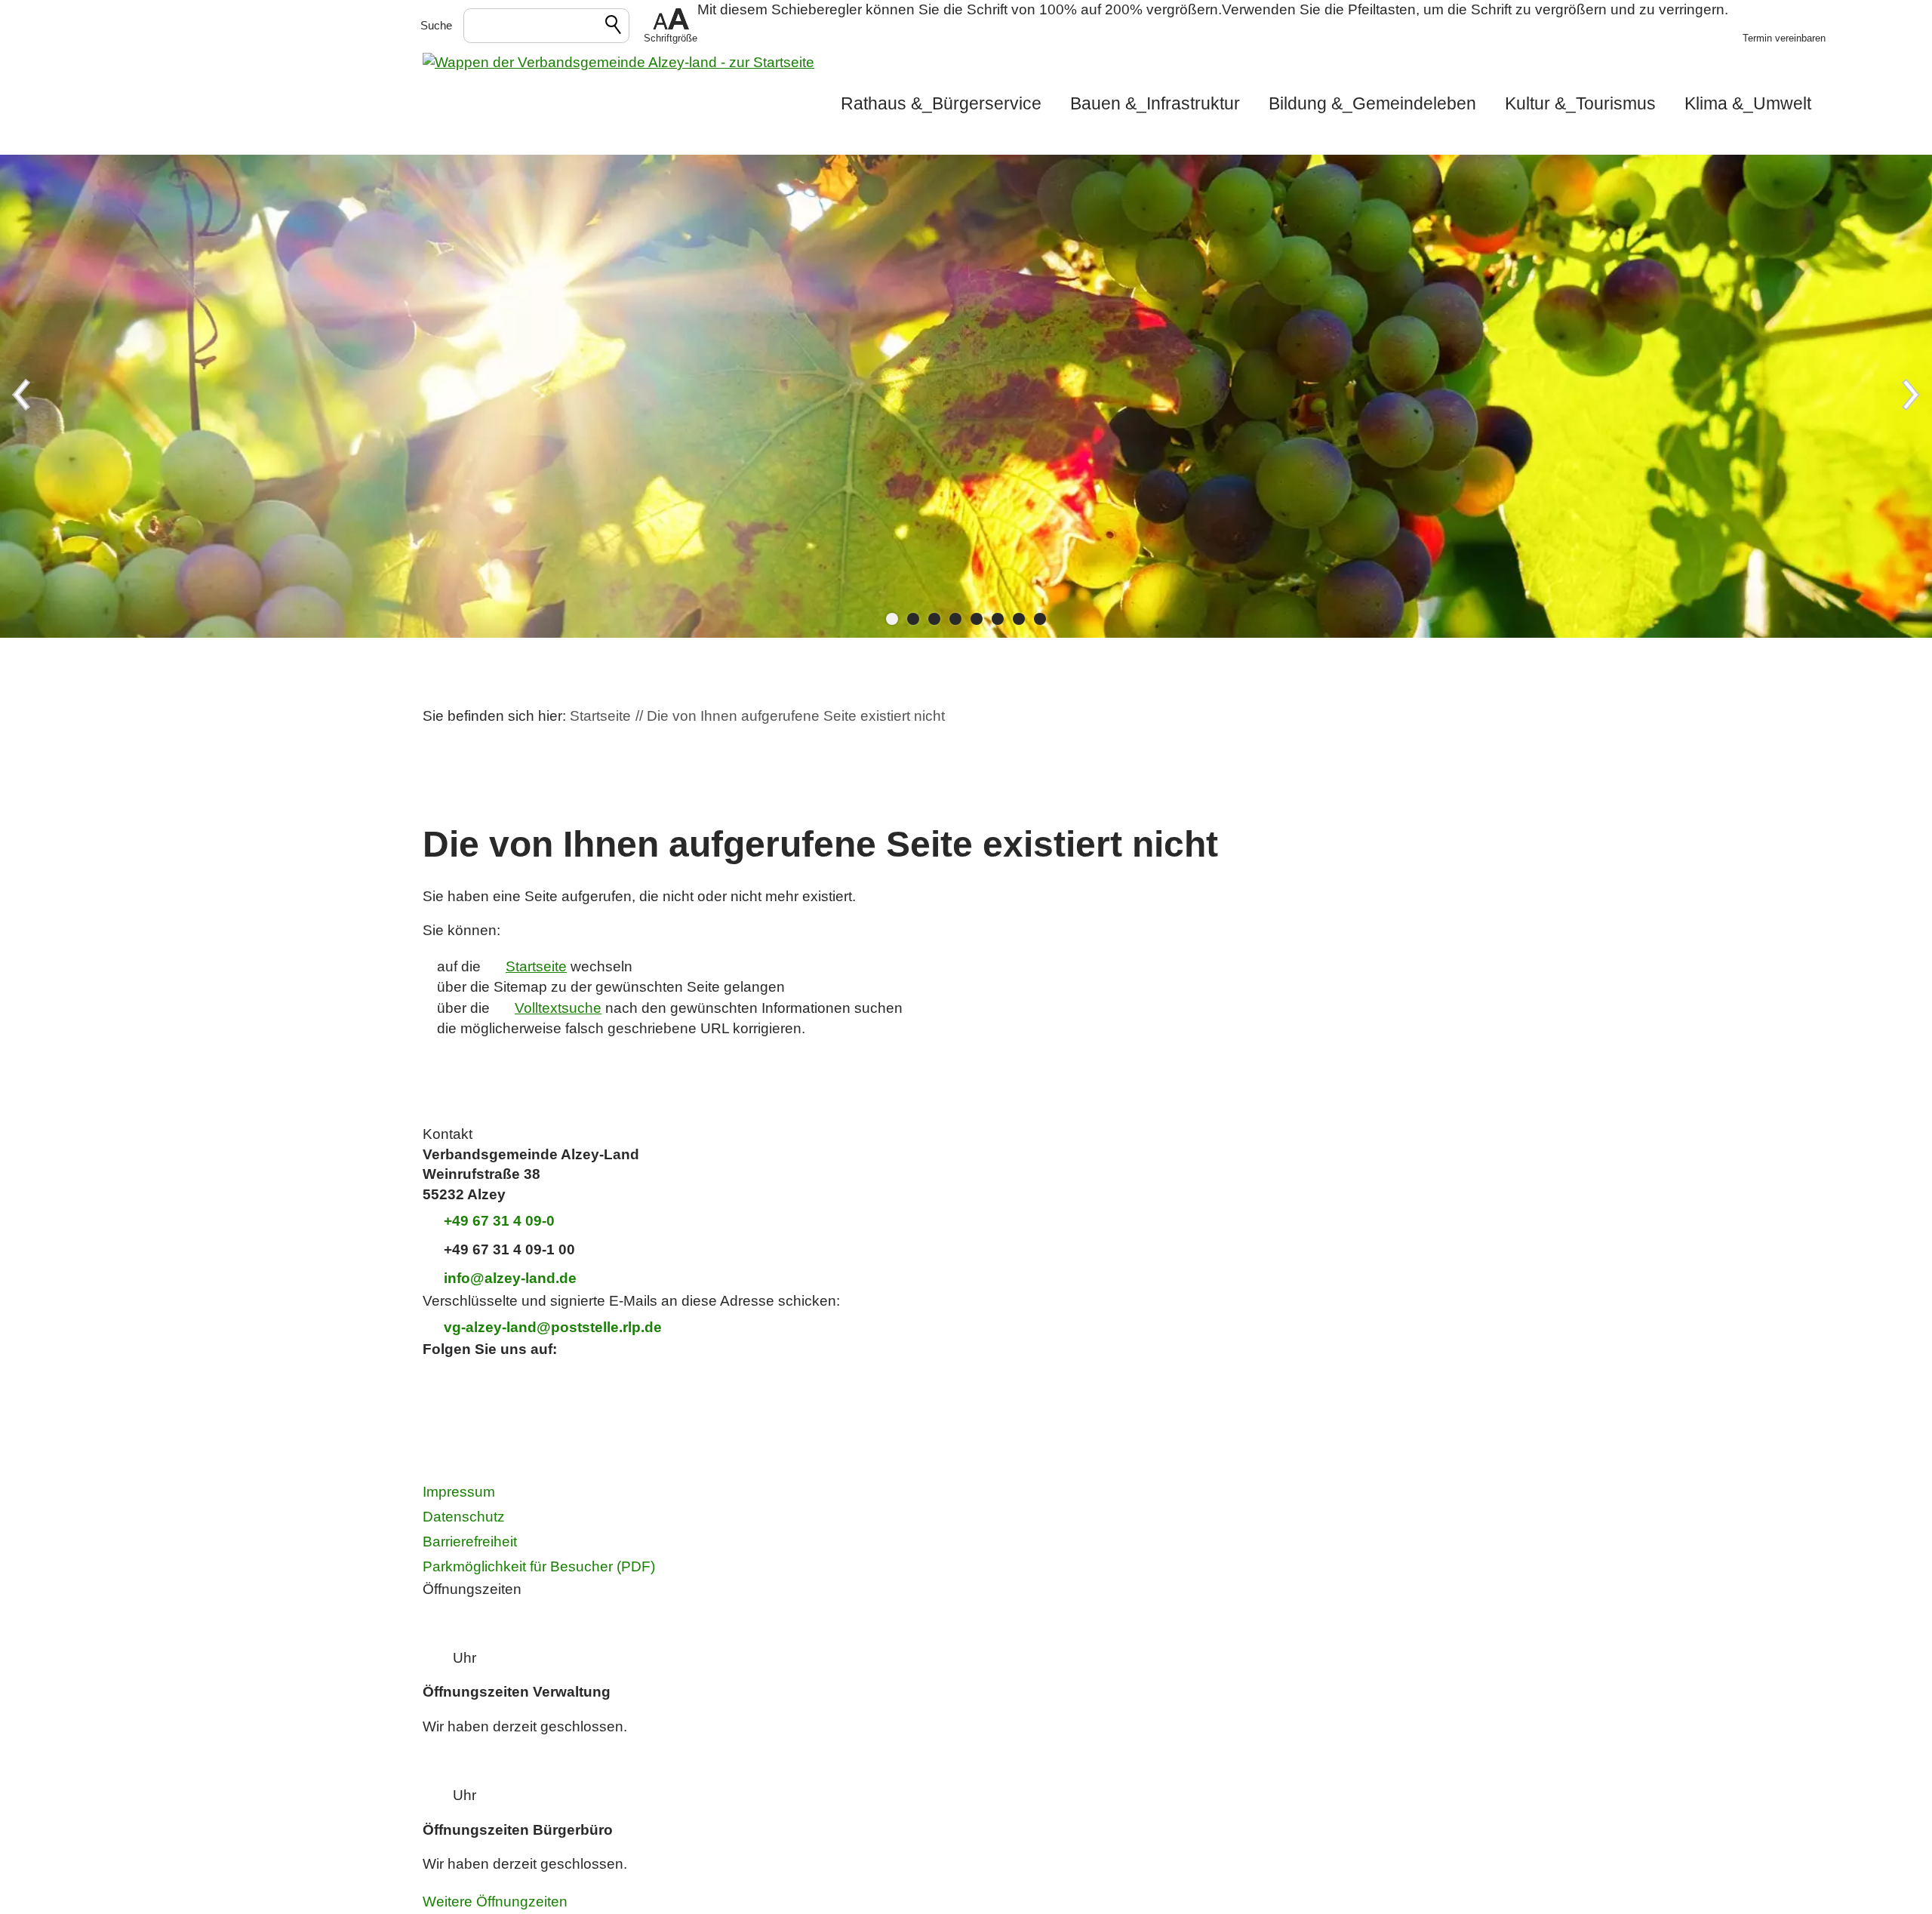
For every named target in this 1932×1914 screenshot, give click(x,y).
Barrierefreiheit (470, 1542)
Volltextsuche (558, 1008)
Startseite (536, 966)
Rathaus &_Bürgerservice (941, 103)
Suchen (614, 27)
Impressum (459, 1492)
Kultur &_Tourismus (1580, 103)
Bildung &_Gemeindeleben (1372, 103)
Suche (436, 25)
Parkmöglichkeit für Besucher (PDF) (539, 1566)
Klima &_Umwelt (1748, 103)
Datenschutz (464, 1517)
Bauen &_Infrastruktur (1155, 103)
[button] (671, 26)
